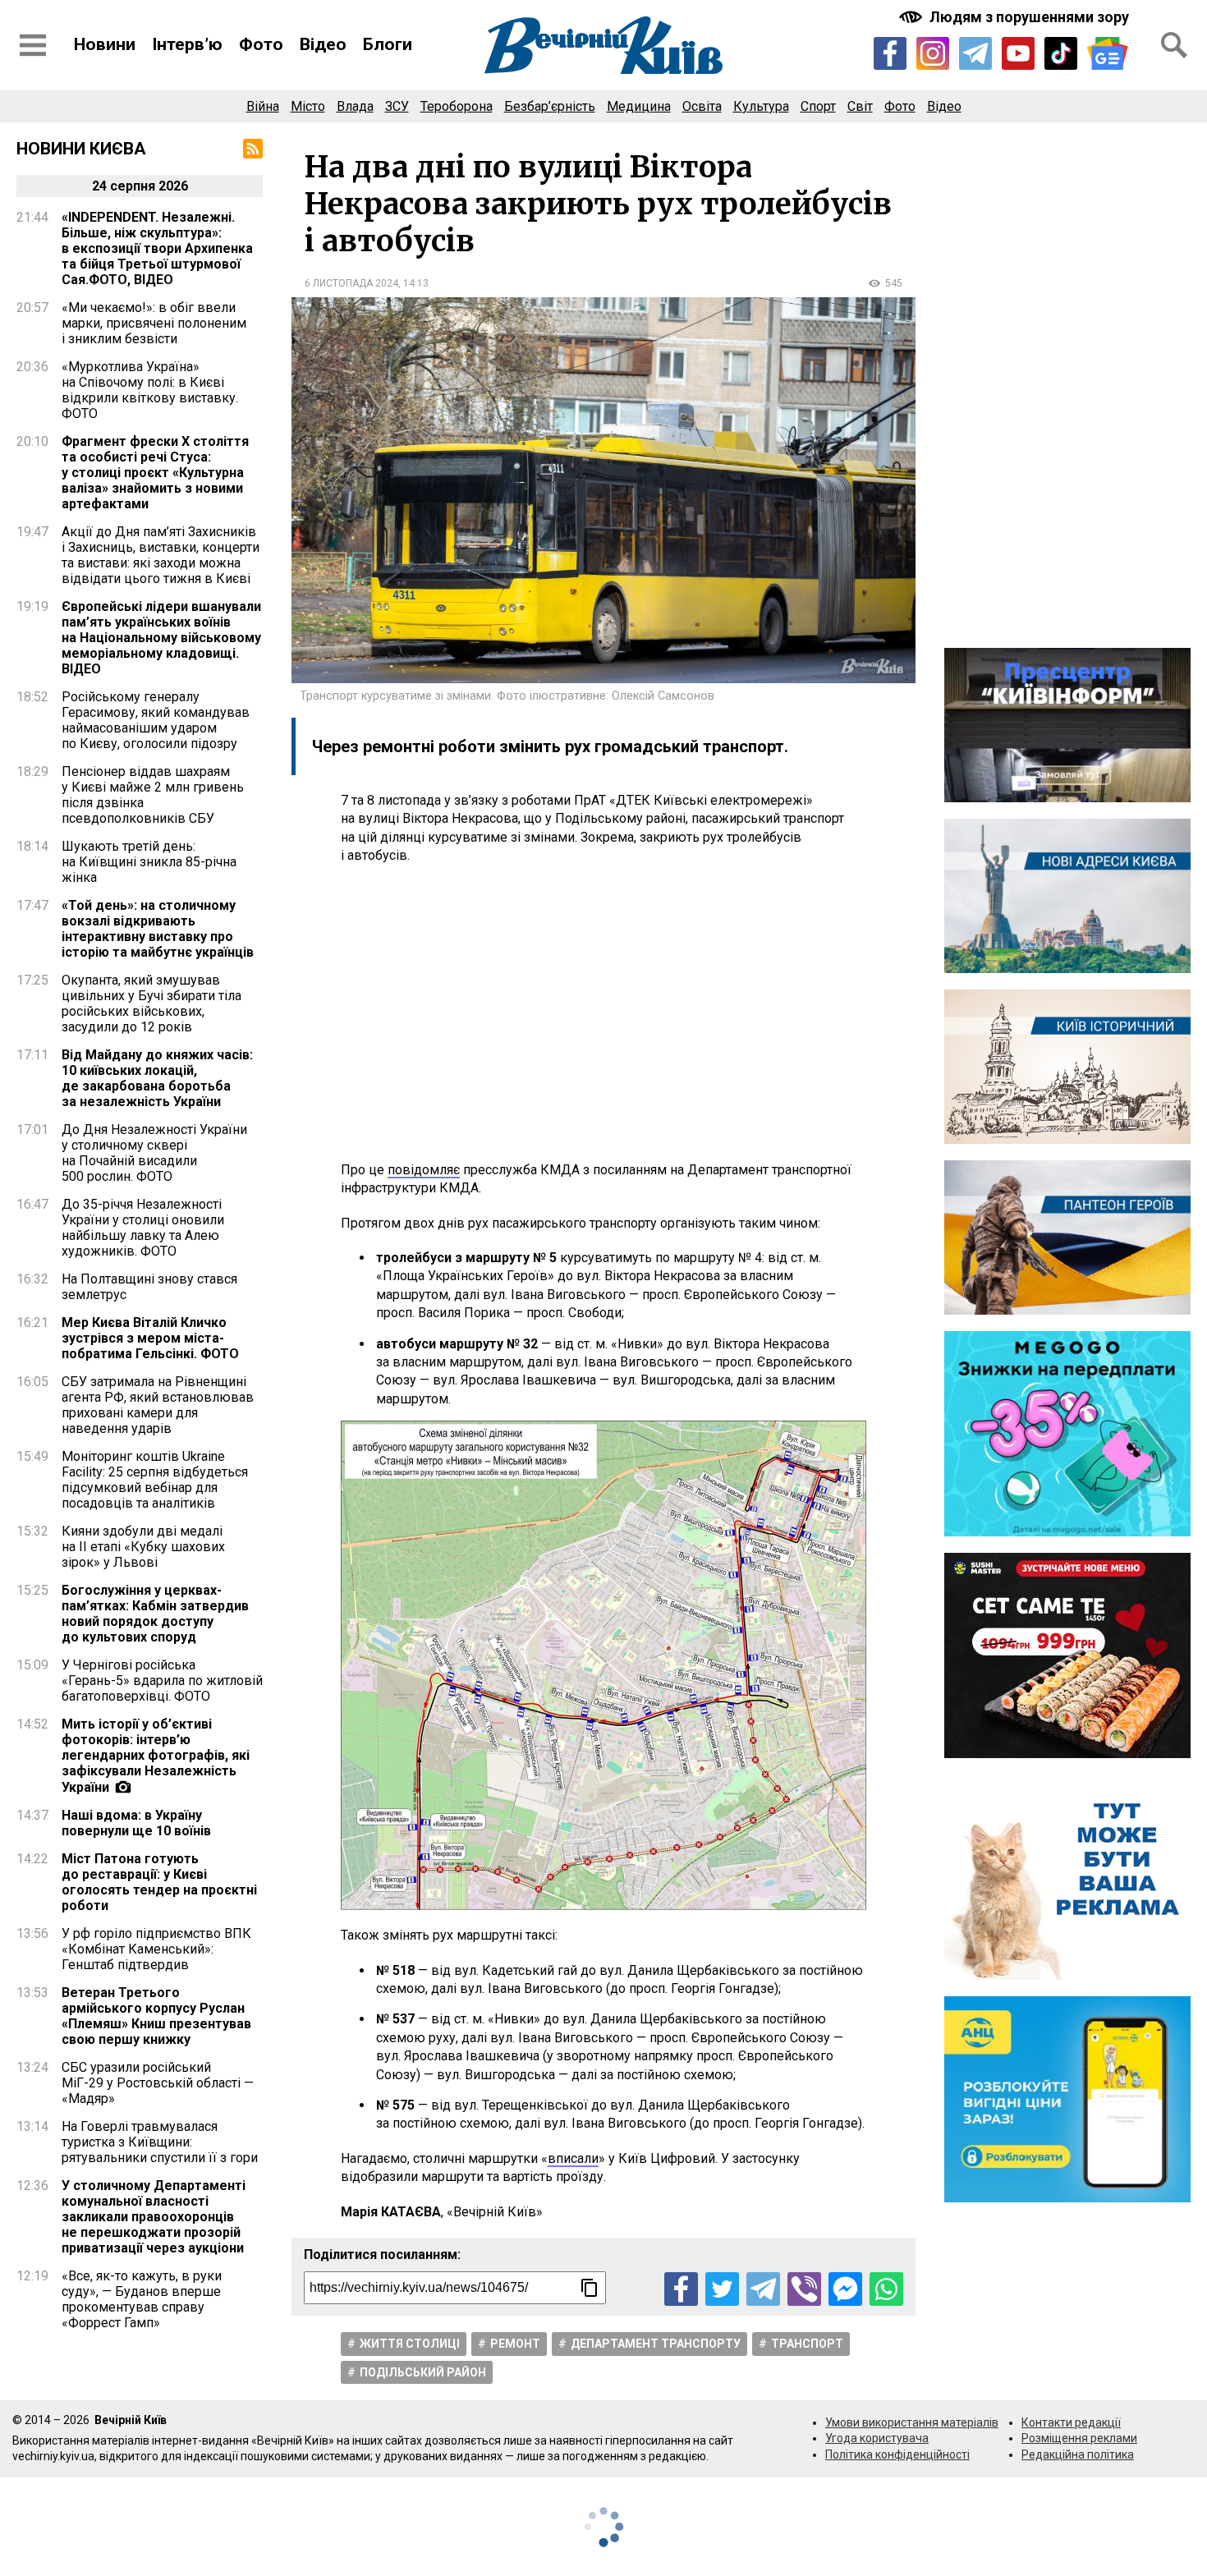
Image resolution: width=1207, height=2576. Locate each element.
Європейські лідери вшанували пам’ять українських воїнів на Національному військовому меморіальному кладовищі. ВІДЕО (161, 638)
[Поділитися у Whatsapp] (886, 2289)
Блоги (388, 44)
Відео (323, 44)
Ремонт (515, 2344)
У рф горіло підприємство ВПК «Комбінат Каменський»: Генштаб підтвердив (156, 1949)
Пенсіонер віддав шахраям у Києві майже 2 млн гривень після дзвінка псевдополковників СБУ (153, 795)
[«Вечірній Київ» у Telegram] (975, 53)
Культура (761, 106)
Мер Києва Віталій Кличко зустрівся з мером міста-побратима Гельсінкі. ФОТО (150, 1338)
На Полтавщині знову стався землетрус (149, 1287)
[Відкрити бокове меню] (33, 45)
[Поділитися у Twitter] (722, 2289)
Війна (263, 106)
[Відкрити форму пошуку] (1174, 45)
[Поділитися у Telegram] (763, 2289)
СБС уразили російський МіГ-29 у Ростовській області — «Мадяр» (158, 2083)
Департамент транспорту (656, 2344)
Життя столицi (410, 2344)
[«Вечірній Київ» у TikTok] (1061, 53)
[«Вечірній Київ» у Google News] (1108, 54)
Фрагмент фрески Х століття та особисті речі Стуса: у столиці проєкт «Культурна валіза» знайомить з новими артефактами (155, 473)
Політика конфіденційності (897, 2454)
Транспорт (807, 2344)
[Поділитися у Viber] (804, 2289)
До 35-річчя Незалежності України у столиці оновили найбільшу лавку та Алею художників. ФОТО (143, 1228)
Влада (355, 106)
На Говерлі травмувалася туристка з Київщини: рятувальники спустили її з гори (160, 2142)
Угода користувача (877, 2438)
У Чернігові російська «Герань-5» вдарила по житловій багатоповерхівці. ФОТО (162, 1681)
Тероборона (457, 106)
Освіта (702, 106)
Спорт (818, 106)
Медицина (639, 106)
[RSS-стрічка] (253, 149)
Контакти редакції (1071, 2422)
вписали (573, 2158)
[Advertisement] (603, 1013)
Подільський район (423, 2372)
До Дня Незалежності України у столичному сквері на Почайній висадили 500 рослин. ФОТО (154, 1153)
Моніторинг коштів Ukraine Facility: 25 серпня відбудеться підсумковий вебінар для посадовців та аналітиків (155, 1480)
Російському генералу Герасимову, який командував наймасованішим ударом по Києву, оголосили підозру (156, 720)
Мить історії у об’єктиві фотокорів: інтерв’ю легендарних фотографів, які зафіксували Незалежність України (156, 1756)
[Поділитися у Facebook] (681, 2289)
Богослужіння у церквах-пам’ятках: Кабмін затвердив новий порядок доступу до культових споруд (155, 1614)
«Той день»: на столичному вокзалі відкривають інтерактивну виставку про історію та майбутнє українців (158, 929)
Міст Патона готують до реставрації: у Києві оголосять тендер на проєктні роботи (159, 1882)
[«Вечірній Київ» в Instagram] (933, 53)
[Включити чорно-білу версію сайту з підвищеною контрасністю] (1016, 17)
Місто (308, 106)
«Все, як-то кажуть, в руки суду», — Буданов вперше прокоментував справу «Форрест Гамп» (142, 2299)
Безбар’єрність (550, 106)
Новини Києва (81, 149)
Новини (105, 44)
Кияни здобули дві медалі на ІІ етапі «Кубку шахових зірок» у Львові (143, 1547)
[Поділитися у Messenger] (845, 2289)
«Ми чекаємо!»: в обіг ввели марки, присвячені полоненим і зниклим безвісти (154, 323)
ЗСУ (397, 106)
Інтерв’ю (187, 44)
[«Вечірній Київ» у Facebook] (890, 53)
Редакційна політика (1078, 2454)
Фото (261, 44)
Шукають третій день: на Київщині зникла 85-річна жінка (149, 862)
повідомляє (424, 1170)
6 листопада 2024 (351, 283)
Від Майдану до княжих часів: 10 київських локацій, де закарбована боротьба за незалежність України (157, 1078)
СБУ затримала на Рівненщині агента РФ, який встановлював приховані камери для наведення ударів (158, 1405)
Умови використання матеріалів (912, 2422)
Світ (860, 106)
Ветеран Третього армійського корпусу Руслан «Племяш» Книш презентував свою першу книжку (156, 2016)
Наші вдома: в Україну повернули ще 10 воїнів (136, 1823)
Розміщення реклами (1079, 2438)
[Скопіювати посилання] (590, 2288)
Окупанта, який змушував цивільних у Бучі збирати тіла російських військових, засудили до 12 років (151, 1003)
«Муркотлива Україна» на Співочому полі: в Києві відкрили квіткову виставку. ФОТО (150, 390)
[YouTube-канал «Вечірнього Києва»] (1018, 53)
